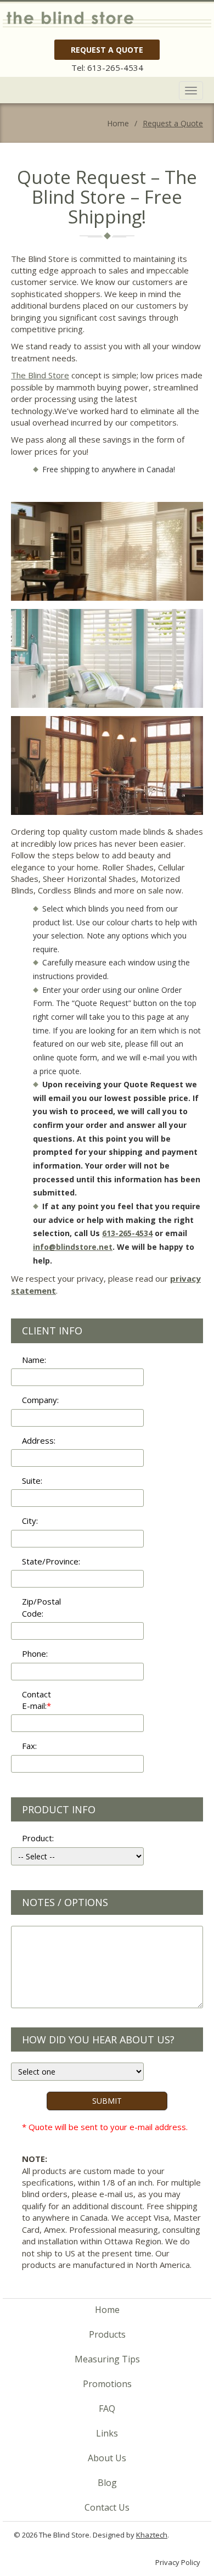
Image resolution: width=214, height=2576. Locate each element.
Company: (40, 1400)
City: (30, 1521)
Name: (34, 1360)
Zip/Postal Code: (41, 1607)
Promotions (107, 2384)
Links (107, 2433)
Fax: (29, 1746)
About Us (107, 2458)
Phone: (35, 1653)
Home (107, 2310)
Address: (39, 1440)
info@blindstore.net (73, 1247)
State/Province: (45, 1561)
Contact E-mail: (36, 1700)
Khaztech (152, 2535)
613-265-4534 (115, 68)
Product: (38, 1838)
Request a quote (107, 50)
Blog (107, 2483)
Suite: (32, 1480)
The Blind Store (40, 375)
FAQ (107, 2409)
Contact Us (107, 2507)
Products (107, 2334)
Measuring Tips (107, 2359)
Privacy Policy (178, 2562)
